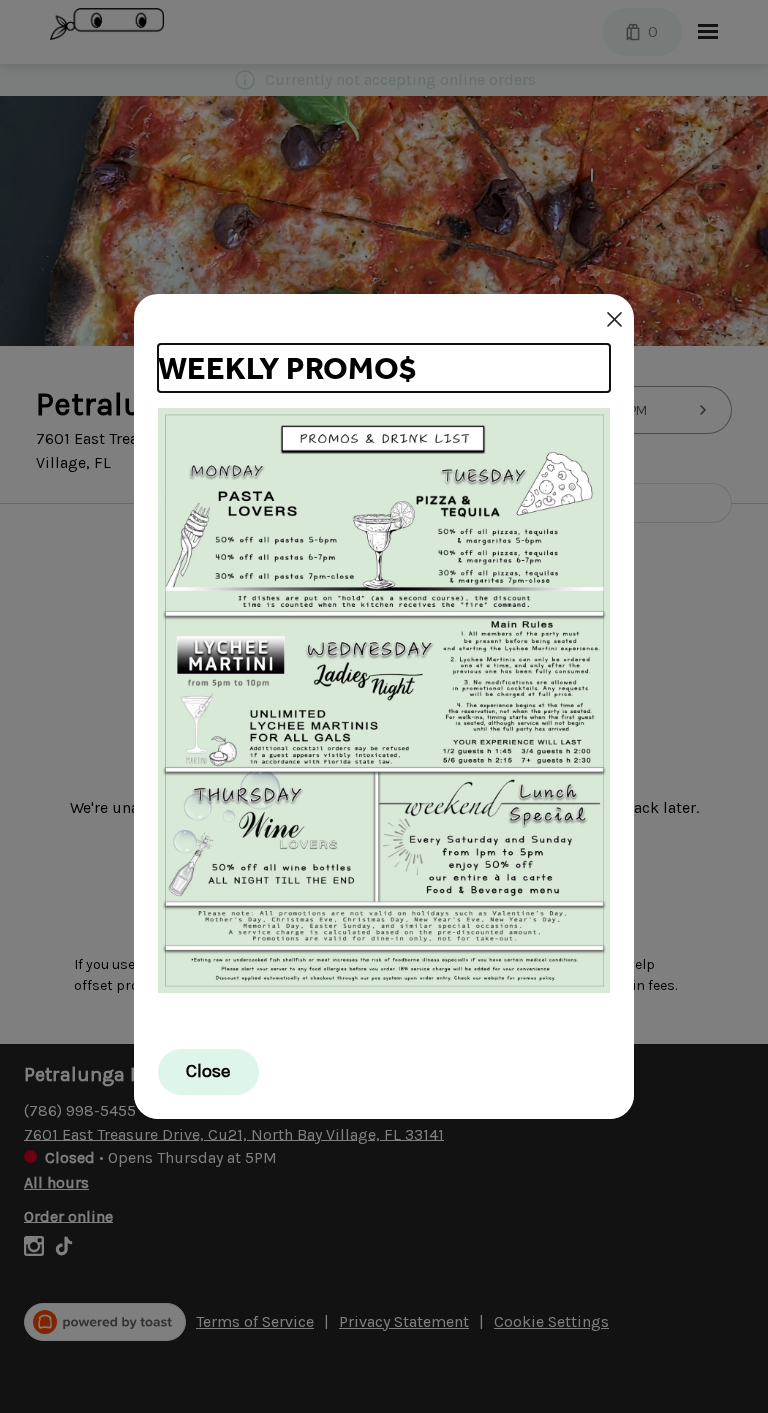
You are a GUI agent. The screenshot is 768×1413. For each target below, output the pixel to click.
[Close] (614, 319)
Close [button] (208, 1071)
